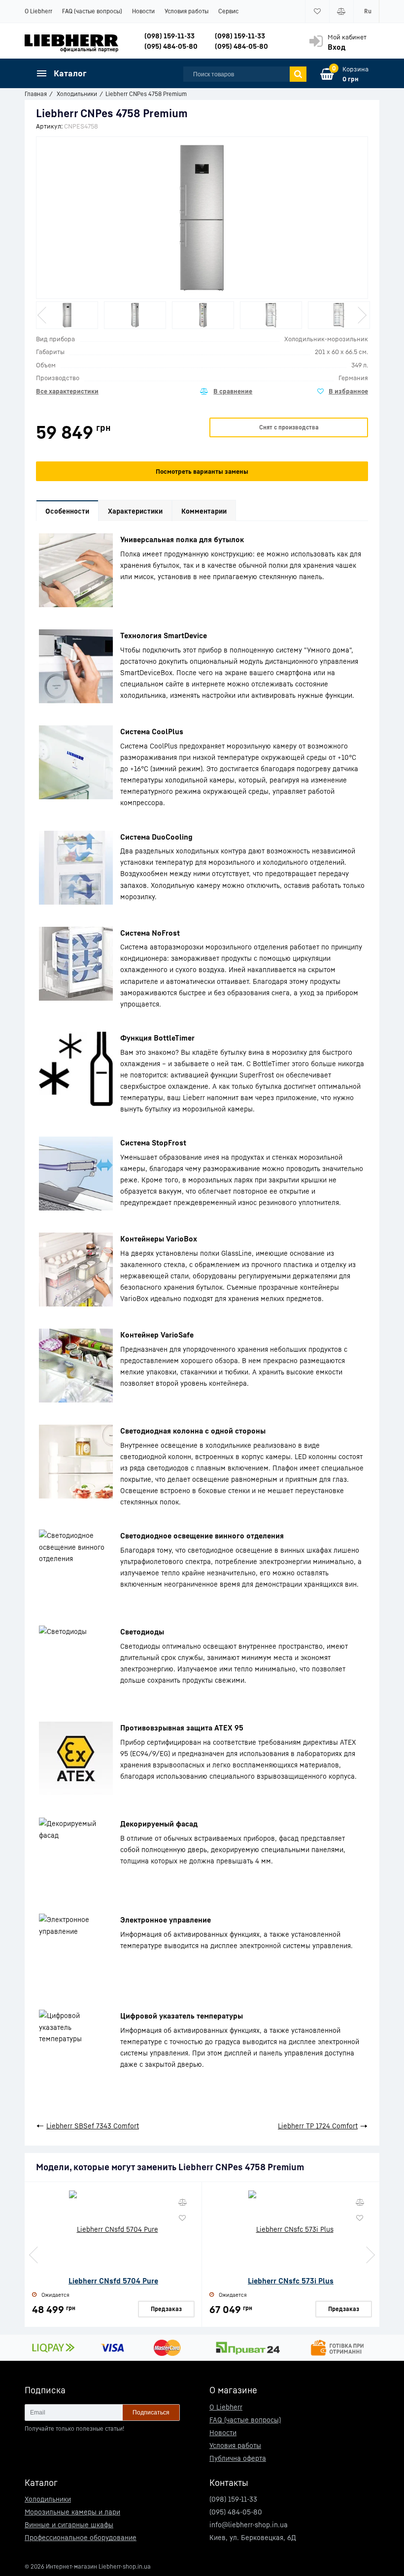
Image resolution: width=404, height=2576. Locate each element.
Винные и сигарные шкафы (69, 2525)
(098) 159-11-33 (169, 36)
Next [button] (361, 315)
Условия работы (186, 11)
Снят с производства (289, 427)
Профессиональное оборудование (81, 2537)
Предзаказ (166, 2309)
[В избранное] (343, 391)
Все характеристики (67, 391)
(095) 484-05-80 (171, 46)
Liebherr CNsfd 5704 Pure (113, 2281)
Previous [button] (43, 315)
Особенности (67, 511)
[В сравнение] (226, 391)
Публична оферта (238, 2458)
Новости (143, 11)
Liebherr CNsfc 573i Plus (291, 2281)
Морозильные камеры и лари (72, 2512)
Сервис (228, 11)
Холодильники (48, 2499)
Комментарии (204, 511)
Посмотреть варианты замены (202, 471)
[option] (67, 315)
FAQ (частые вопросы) (92, 11)
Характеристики (135, 511)
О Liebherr (38, 11)
